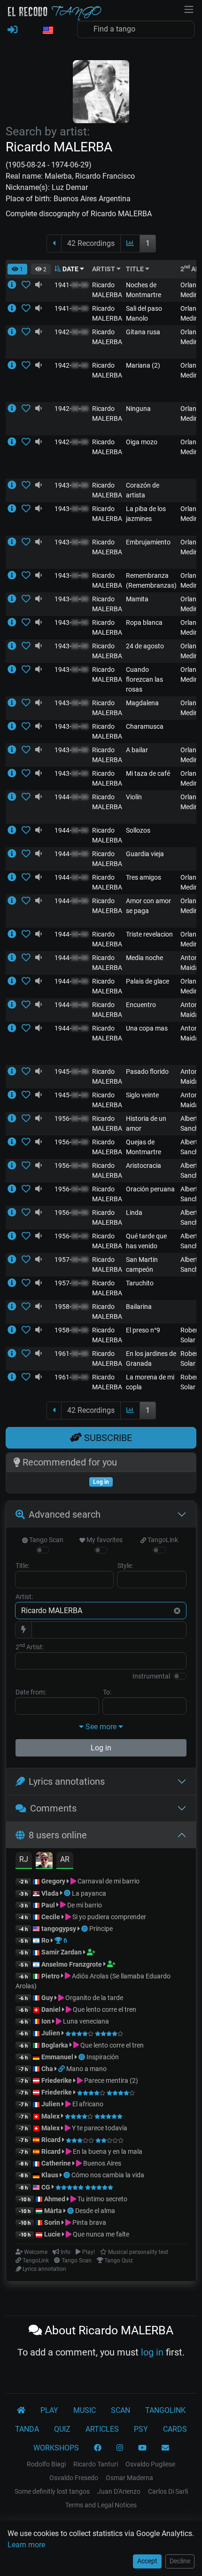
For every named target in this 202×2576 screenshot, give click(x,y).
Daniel (52, 2009)
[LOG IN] (12, 30)
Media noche (144, 958)
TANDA (27, 2429)
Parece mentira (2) (110, 2080)
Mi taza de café (148, 773)
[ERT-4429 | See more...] (15, 409)
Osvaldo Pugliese (150, 2464)
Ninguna (138, 409)
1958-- (71, 1307)
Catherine (56, 2163)
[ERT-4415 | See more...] (15, 934)
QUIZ (62, 2429)
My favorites (104, 1540)
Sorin (52, 2222)
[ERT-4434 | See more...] (15, 1005)
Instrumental (151, 1676)
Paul (48, 1905)
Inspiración (103, 2057)
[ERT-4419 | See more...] (15, 365)
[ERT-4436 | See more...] (15, 981)
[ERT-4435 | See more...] (15, 485)
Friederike (57, 2080)
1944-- (71, 797)
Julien (51, 2033)
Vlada (50, 1893)
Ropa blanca (144, 622)
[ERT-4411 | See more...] (15, 442)
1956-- (71, 1119)
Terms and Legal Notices (101, 2505)
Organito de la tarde (93, 1998)
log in (152, 2352)
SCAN (120, 2410)
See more (101, 1727)
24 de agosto (145, 646)
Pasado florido (147, 1071)
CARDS (175, 2429)
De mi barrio (84, 1905)
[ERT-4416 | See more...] (15, 703)
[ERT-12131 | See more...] (15, 1283)
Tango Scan (46, 1540)
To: (107, 1692)
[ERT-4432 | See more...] (15, 726)
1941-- (71, 285)
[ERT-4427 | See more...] (15, 958)
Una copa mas (147, 1028)
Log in (101, 1748)
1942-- (71, 332)
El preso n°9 (143, 1330)
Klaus (50, 2175)
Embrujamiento (148, 542)
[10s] (39, 285)
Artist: (24, 1597)
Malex (50, 2116)
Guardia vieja (145, 854)
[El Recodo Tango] (21, 2411)
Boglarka (55, 2045)
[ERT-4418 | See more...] (15, 670)
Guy (47, 1998)
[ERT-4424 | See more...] (15, 797)
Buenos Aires (101, 2163)
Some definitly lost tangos (52, 2491)
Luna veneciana (85, 2021)
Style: (125, 1566)
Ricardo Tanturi (96, 2464)
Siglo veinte (142, 1095)
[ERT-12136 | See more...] (15, 1354)
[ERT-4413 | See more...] (15, 1028)
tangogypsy (59, 1929)
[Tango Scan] (68, 1893)
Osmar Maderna (129, 2478)
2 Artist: (30, 1646)
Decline (180, 2561)
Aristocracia (144, 1166)
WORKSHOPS (56, 2448)
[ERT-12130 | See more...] (15, 1189)
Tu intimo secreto (102, 2199)
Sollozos (138, 830)
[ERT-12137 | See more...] (15, 1330)
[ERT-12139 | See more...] (15, 1307)
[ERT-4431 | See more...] (15, 901)
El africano (87, 2104)
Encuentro (141, 1005)
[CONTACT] (165, 2448)
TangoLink (162, 1540)
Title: (22, 1566)
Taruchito (140, 1283)
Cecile (51, 1917)
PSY (141, 2429)
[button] (47, 31)
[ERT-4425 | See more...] (15, 622)
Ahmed (55, 2199)
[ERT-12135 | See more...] (15, 1142)
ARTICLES (102, 2429)
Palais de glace (148, 981)
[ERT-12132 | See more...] (15, 1236)
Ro (45, 1940)
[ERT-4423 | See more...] (15, 877)
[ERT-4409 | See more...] (15, 1095)
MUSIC (85, 2410)
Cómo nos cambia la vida (108, 2175)
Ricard (51, 2140)
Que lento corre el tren (104, 2009)
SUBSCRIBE (107, 1438)
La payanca (89, 1893)
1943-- (71, 485)
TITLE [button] (136, 269)
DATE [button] (70, 269)
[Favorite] (28, 285)
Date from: (31, 1692)
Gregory (53, 1881)
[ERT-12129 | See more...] (15, 1213)
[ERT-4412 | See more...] (15, 854)
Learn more (26, 2545)
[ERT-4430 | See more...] (15, 1071)
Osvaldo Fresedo (74, 2478)
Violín (134, 797)
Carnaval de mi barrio (108, 1881)
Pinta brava (89, 2222)
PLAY (49, 2410)
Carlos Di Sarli (168, 2491)
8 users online (58, 1835)
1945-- (71, 1071)
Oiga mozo (142, 442)
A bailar (137, 750)
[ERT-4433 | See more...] (15, 575)
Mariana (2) (143, 365)
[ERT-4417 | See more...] (15, 332)
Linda (134, 1213)
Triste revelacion (149, 934)
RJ (24, 1859)
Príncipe (101, 1929)
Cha (47, 2069)
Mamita (137, 599)
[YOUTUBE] (142, 2448)
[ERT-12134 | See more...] (15, 1119)
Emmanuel (57, 2057)
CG (46, 2187)
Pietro (50, 1976)
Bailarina (139, 1307)
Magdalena (142, 703)
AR (65, 1859)
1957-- (71, 1260)
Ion (46, 2021)
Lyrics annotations (67, 1781)
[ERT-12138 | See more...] (15, 1377)
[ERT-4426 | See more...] (15, 509)
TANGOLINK (165, 2410)
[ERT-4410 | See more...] (15, 308)
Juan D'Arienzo (119, 2491)
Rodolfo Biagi (46, 2464)
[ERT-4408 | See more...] (15, 646)
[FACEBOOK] (98, 2448)
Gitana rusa (143, 332)
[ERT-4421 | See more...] (15, 750)
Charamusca (145, 726)
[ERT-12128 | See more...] (15, 1166)
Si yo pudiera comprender (109, 1917)
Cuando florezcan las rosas (144, 679)
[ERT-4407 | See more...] (15, 599)
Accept (147, 2561)
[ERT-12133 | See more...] (15, 1260)
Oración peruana (150, 1189)
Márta (53, 2211)
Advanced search (65, 1514)
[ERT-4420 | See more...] (15, 830)
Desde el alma (95, 2211)
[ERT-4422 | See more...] (15, 542)
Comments (53, 1808)
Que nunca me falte (100, 2234)
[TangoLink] (62, 2069)
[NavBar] (189, 8)
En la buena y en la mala (107, 2151)
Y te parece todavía (99, 2128)
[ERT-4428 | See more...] (15, 285)
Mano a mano (86, 2069)
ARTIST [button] (104, 269)
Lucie (52, 2234)
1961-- (71, 1354)
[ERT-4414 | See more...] (15, 773)
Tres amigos (144, 877)
